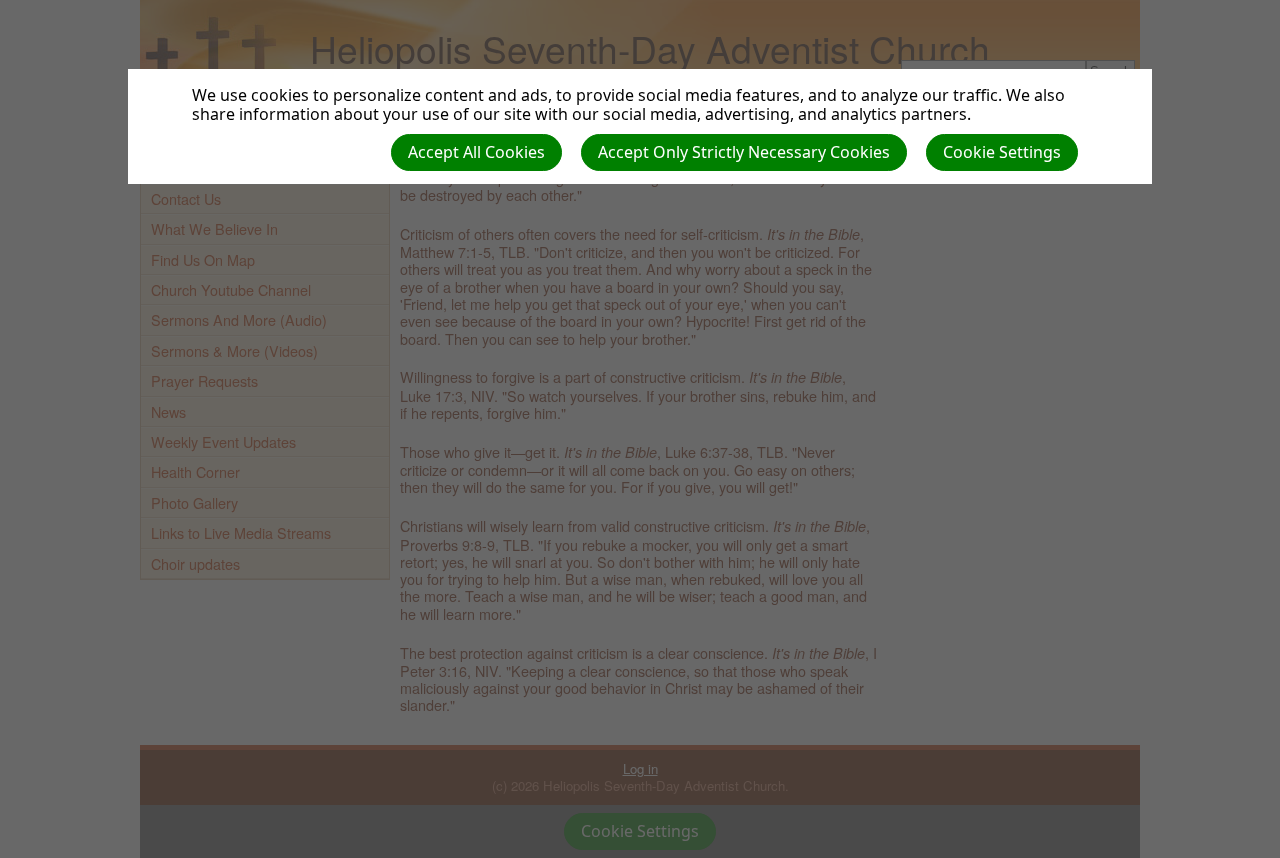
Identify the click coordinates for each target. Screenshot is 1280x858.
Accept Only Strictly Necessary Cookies (744, 152)
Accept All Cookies (476, 152)
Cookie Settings (1002, 152)
